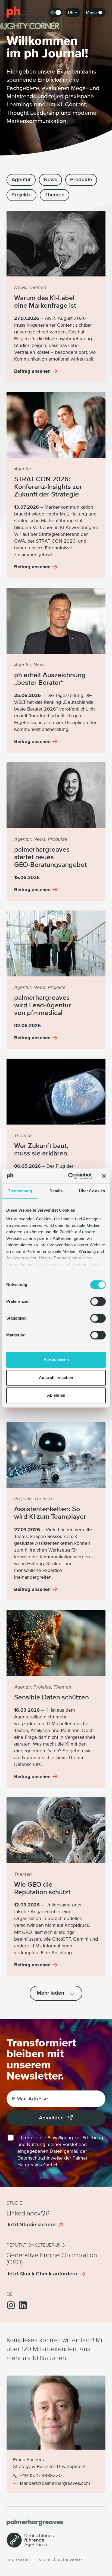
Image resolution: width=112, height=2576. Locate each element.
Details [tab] (56, 1191)
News (50, 180)
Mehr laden (51, 1993)
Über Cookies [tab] (92, 1191)
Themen (55, 195)
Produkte (81, 180)
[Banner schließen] (104, 1176)
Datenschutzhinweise (40, 2158)
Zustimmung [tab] (20, 1191)
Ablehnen (56, 1395)
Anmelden (51, 2118)
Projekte (21, 195)
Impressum (18, 2560)
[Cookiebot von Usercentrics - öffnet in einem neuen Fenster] (69, 1176)
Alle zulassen (56, 1360)
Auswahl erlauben (56, 1378)
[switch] (98, 1301)
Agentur (21, 180)
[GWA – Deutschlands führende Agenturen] (30, 2546)
